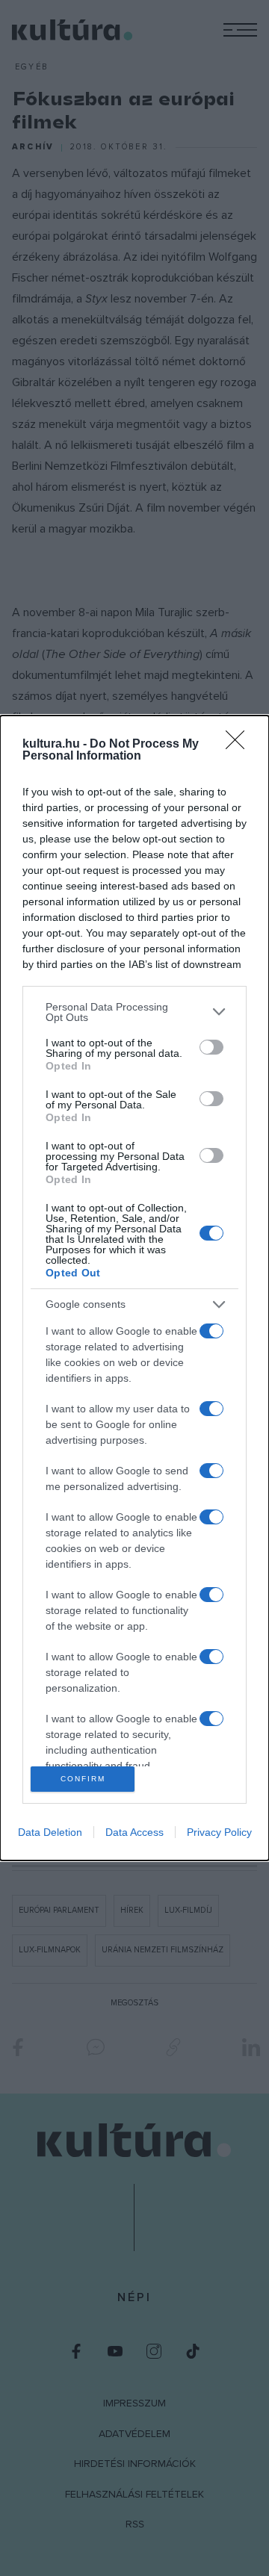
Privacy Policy (219, 1832)
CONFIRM (83, 1779)
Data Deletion (50, 1832)
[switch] (211, 1047)
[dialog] (134, 1288)
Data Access (134, 1832)
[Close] (240, 745)
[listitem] (134, 1012)
